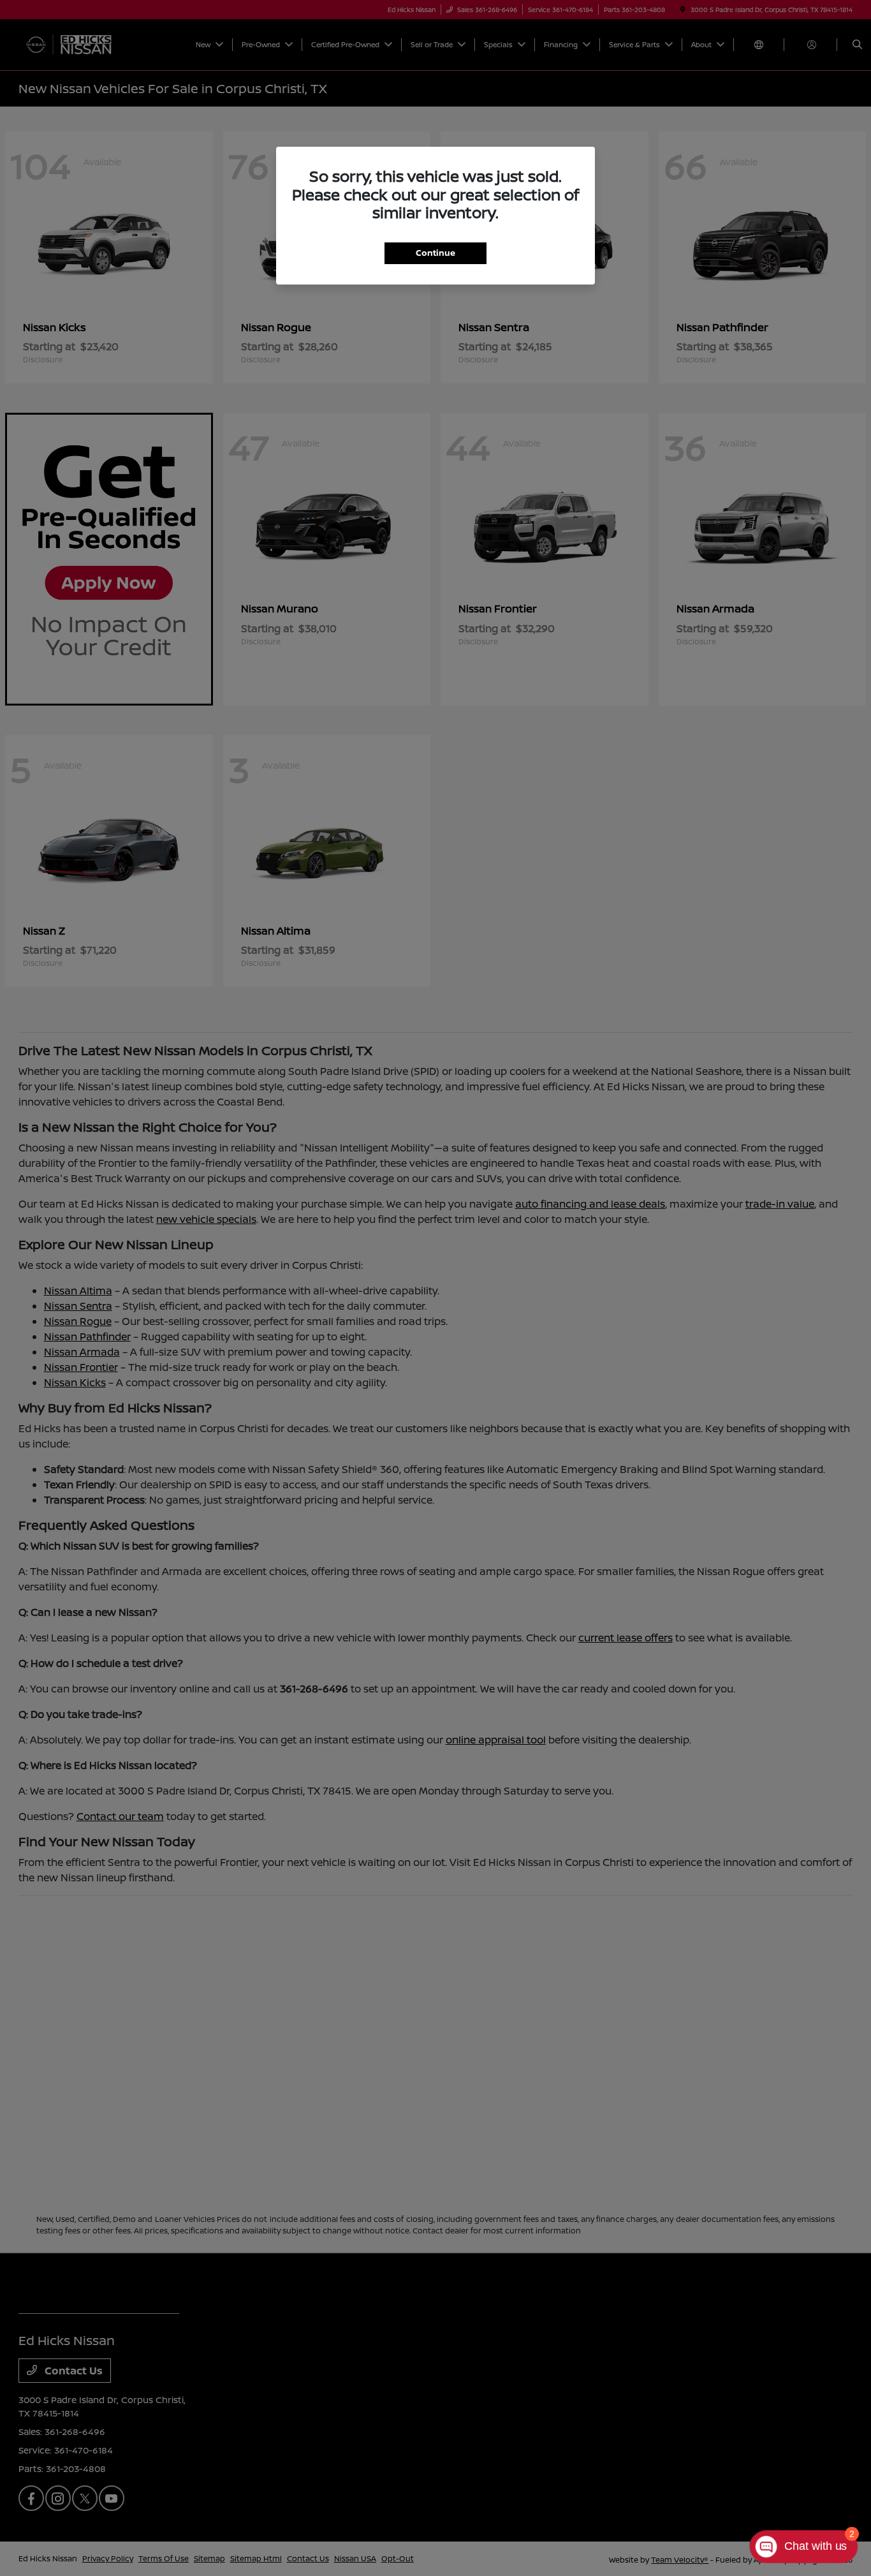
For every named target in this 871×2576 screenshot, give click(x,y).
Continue (435, 253)
